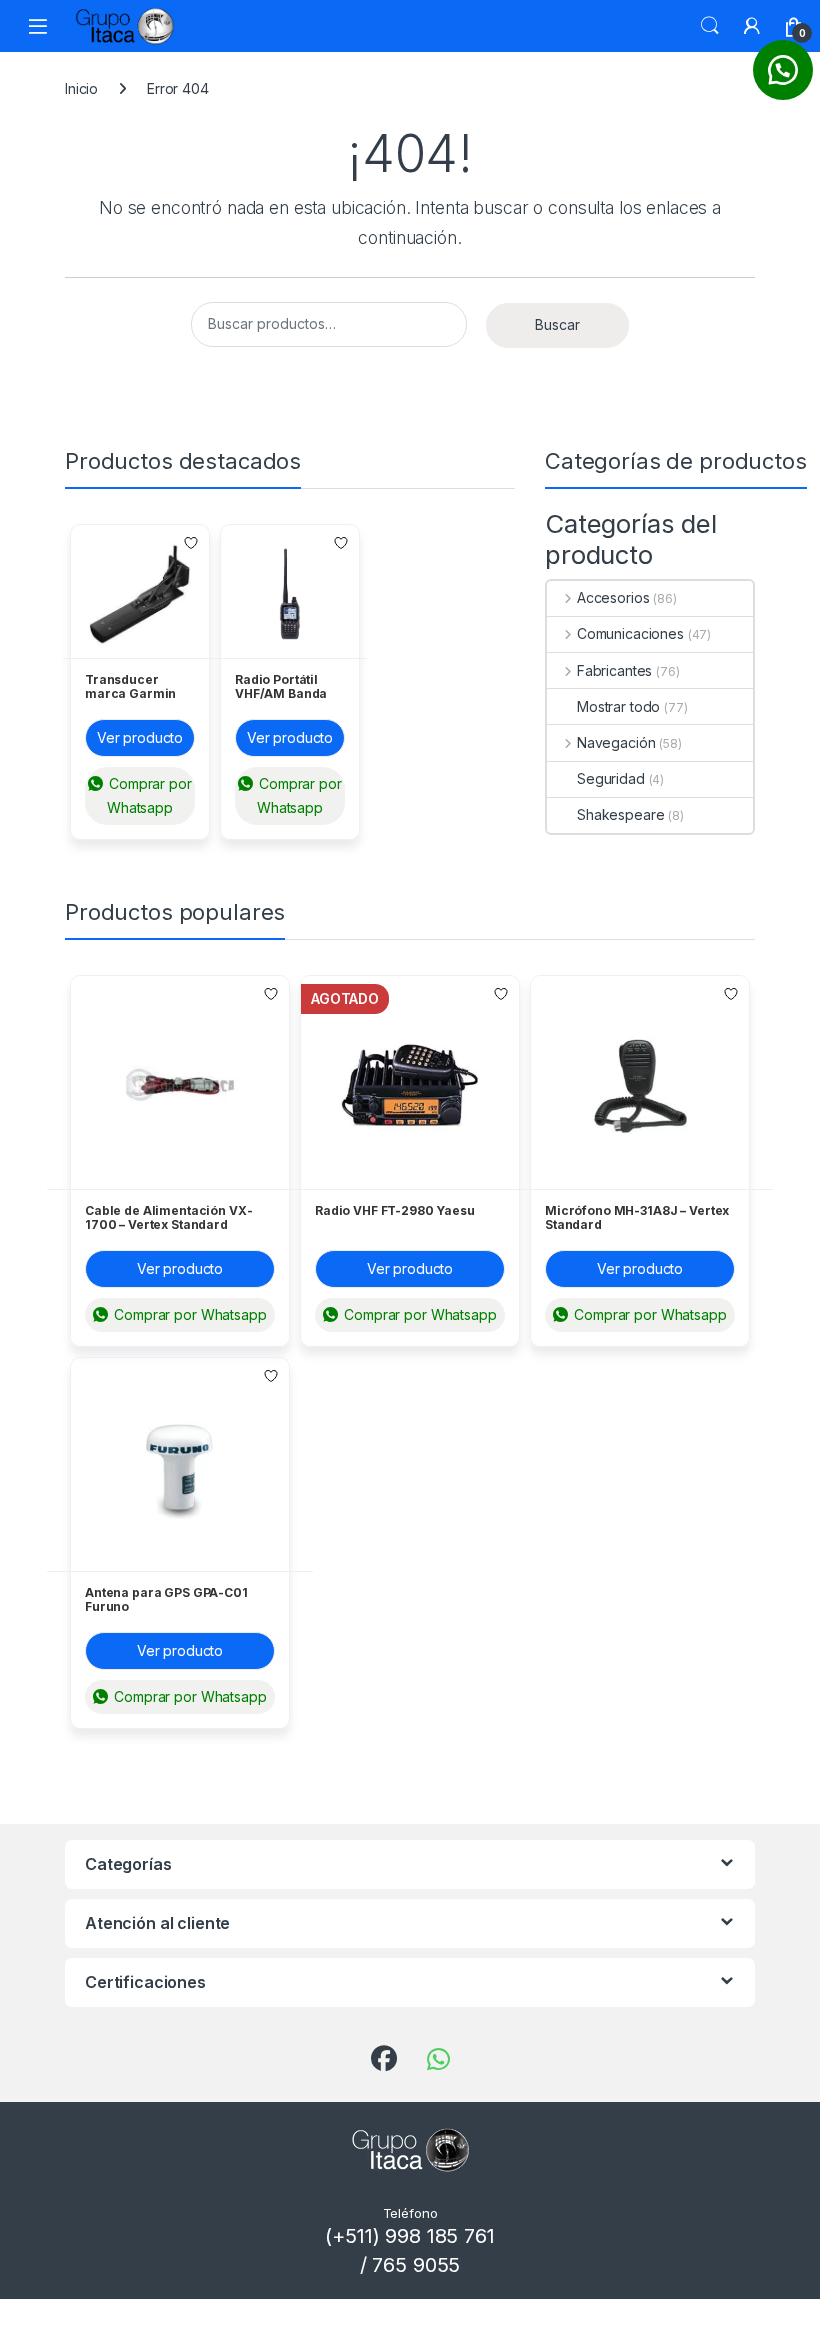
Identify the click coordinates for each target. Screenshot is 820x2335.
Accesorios (613, 597)
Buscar (710, 26)
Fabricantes (614, 670)
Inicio (81, 88)
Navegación (616, 742)
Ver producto (140, 737)
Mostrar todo (618, 706)
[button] (783, 70)
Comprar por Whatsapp (148, 795)
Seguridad (611, 778)
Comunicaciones (630, 633)
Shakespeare (620, 814)
